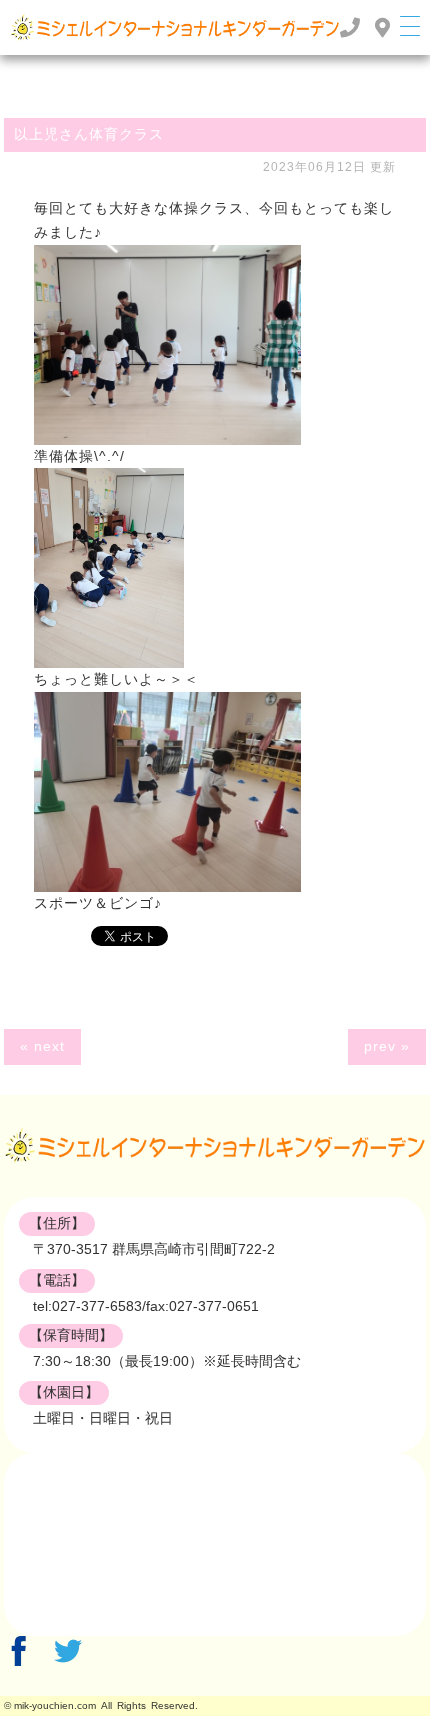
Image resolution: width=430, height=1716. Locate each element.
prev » (387, 1046)
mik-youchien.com (55, 1705)
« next (42, 1046)
